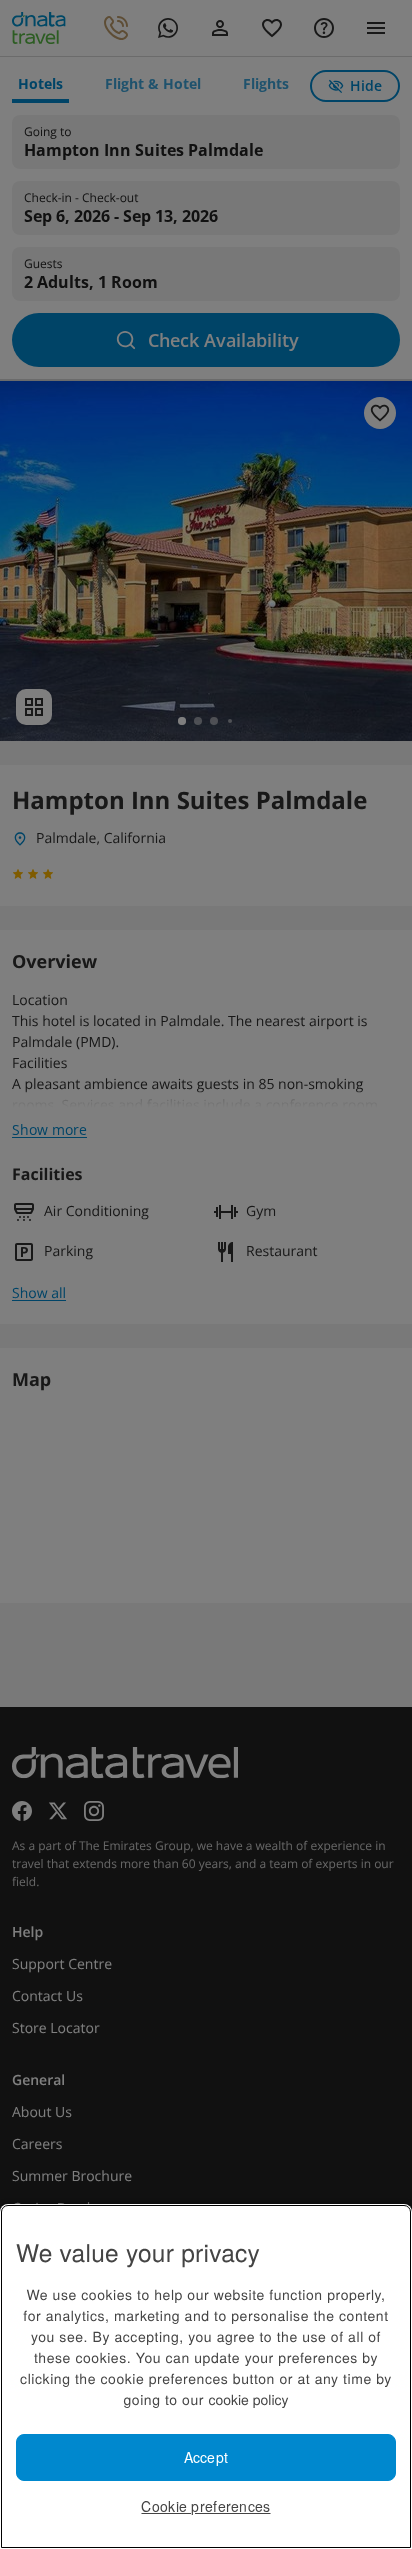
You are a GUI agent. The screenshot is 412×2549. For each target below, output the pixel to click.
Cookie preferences (205, 2506)
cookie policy (248, 2399)
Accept (206, 2457)
